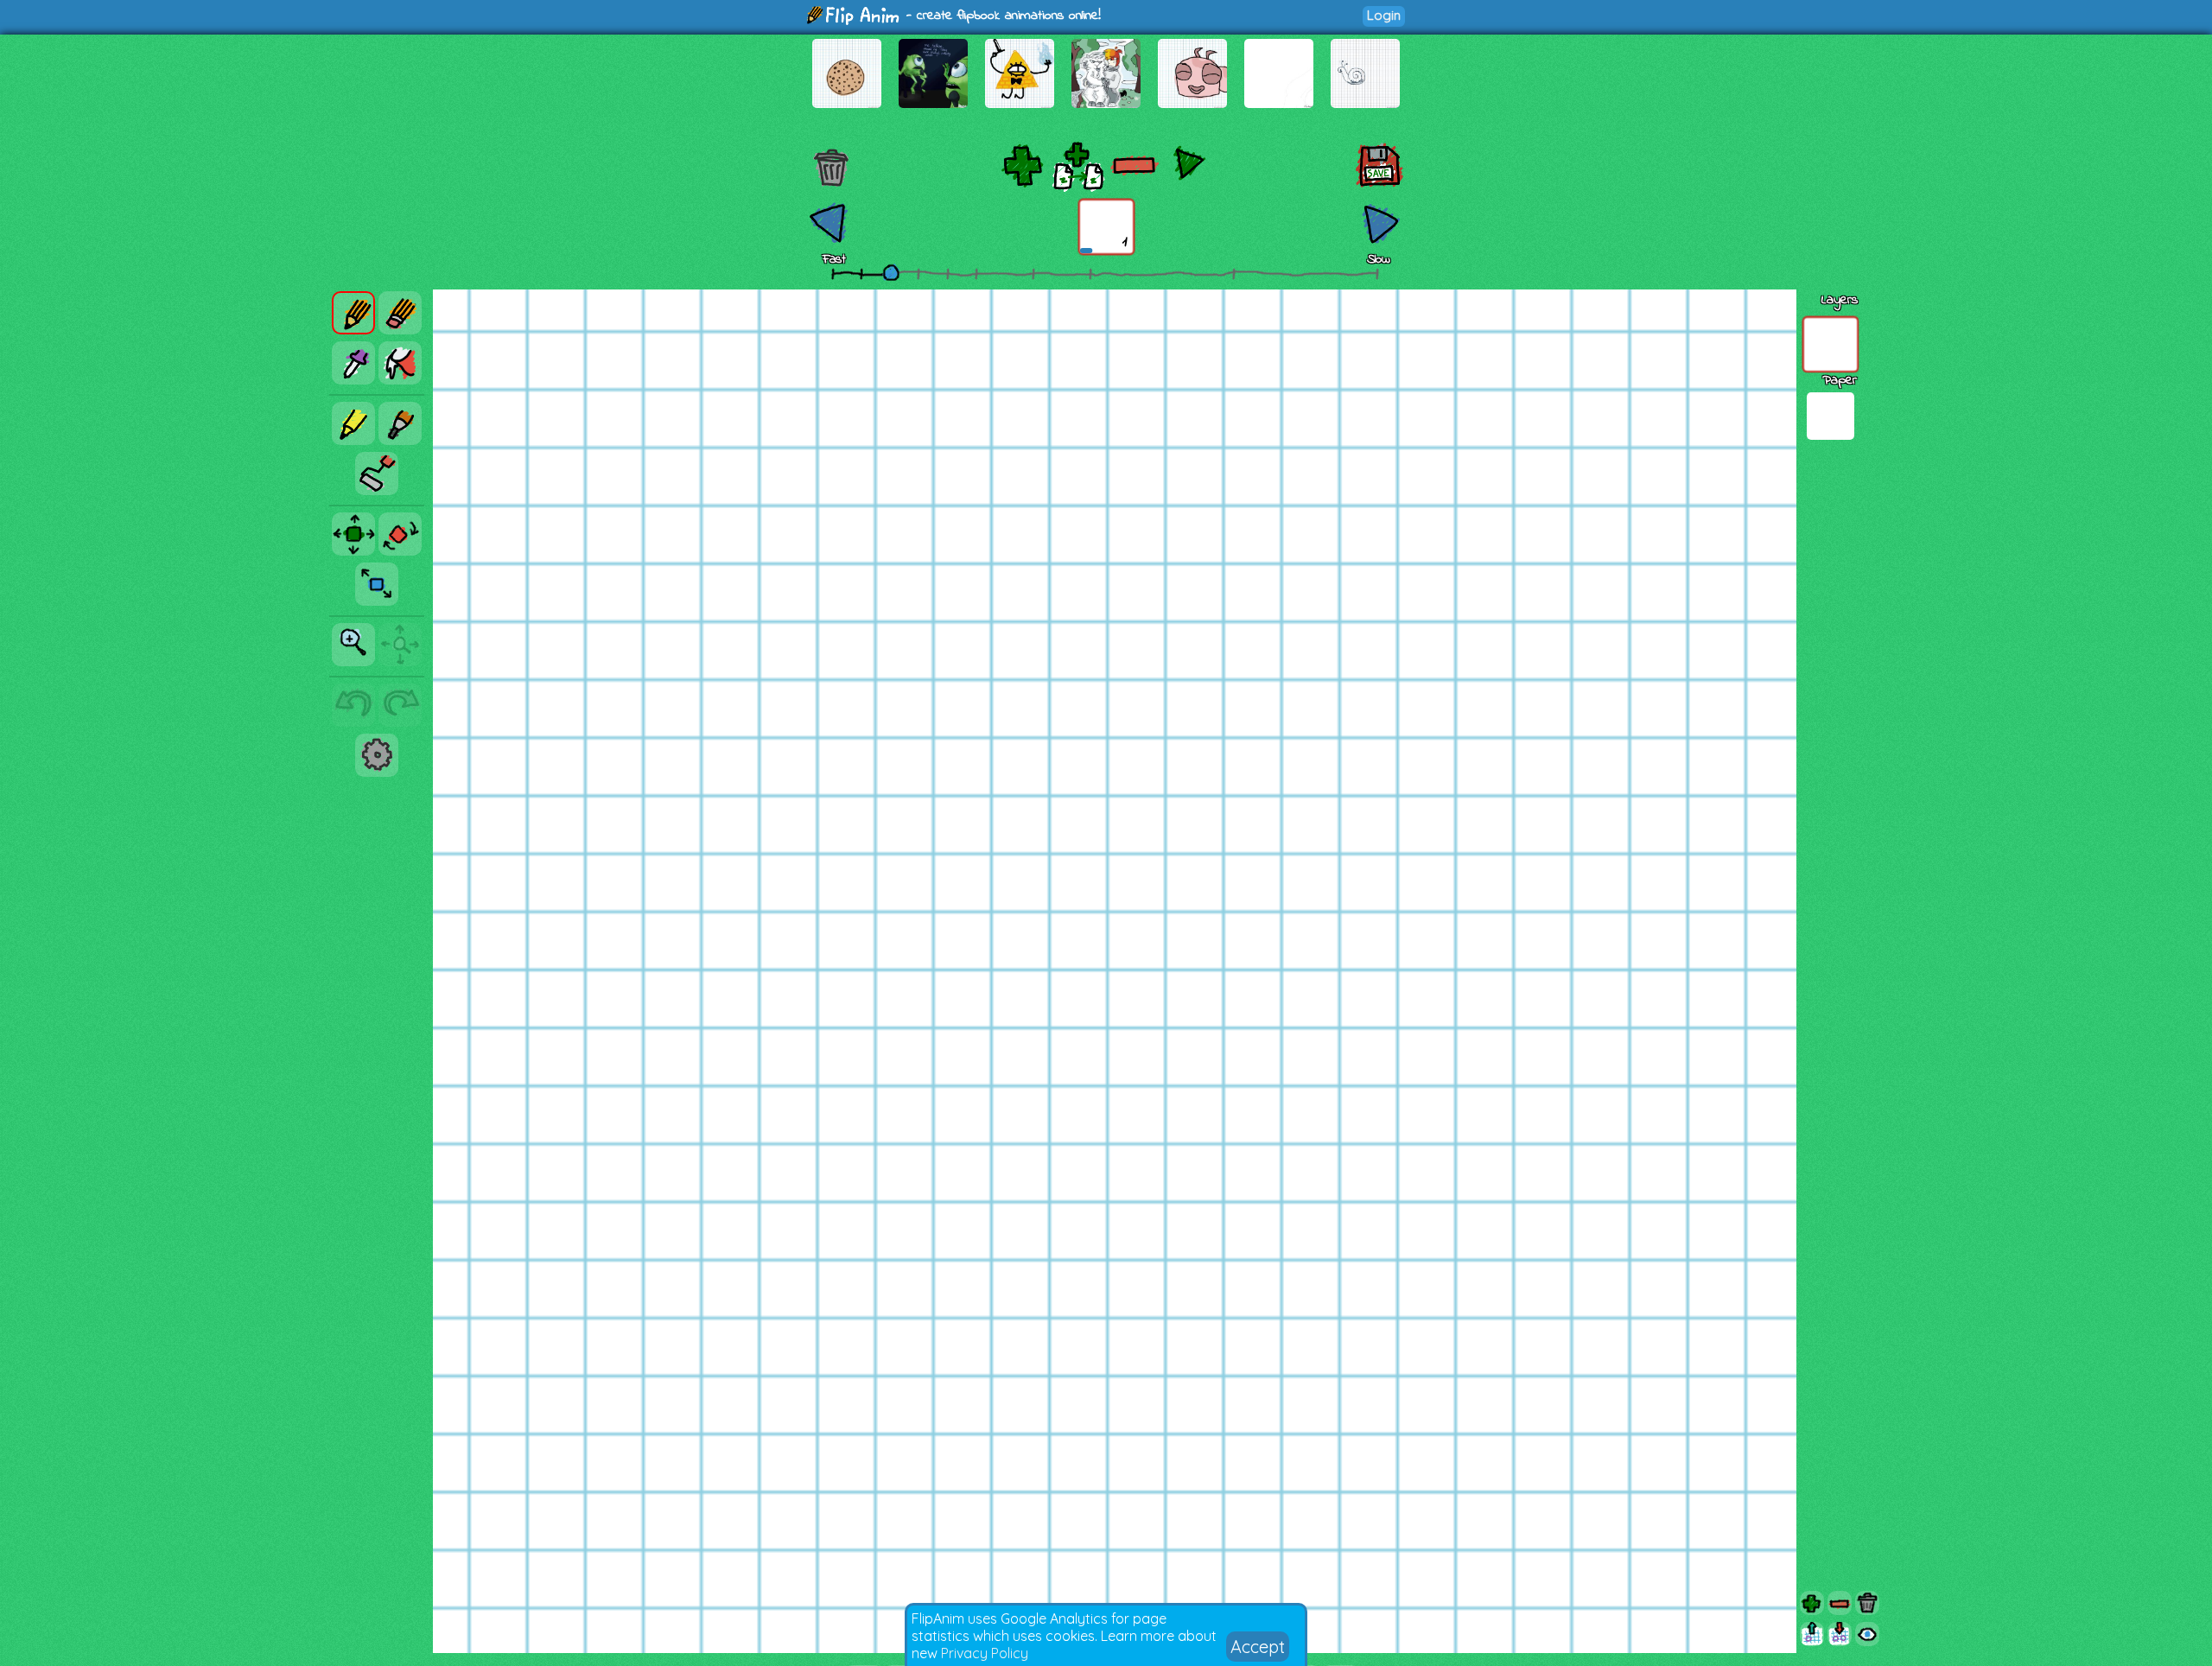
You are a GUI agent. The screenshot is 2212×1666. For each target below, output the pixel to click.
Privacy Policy (985, 1653)
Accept (1258, 1647)
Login (1384, 15)
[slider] (891, 272)
